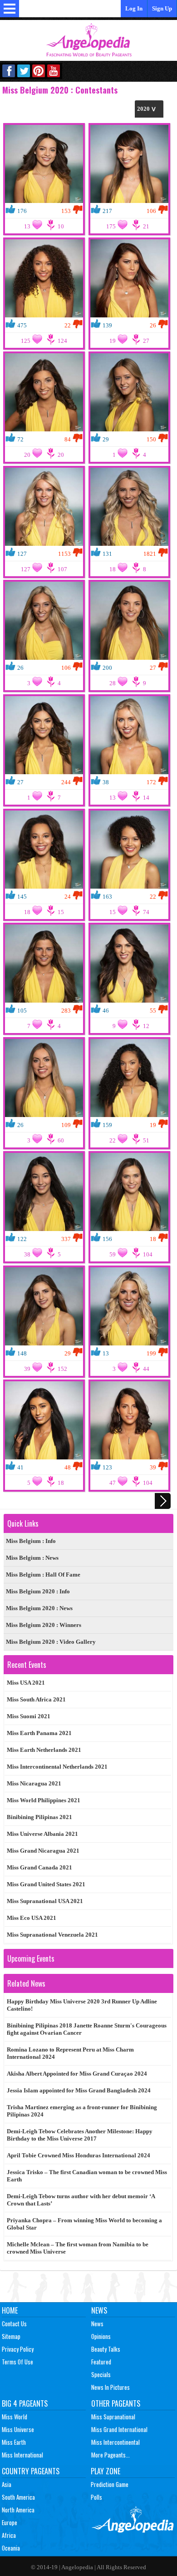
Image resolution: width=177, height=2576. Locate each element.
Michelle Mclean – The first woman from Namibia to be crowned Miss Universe (78, 2248)
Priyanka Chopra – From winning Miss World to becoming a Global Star (84, 2224)
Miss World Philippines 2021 (44, 1800)
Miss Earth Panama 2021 (39, 1733)
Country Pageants (31, 2471)
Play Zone (106, 2471)
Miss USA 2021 (26, 1683)
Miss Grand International (119, 2429)
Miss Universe (18, 2429)
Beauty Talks (106, 2349)
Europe (10, 2522)
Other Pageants (116, 2403)
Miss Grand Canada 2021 (39, 1867)
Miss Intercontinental (116, 2442)
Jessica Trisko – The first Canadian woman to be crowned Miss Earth (87, 2176)
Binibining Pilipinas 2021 (39, 1817)
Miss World (15, 2417)
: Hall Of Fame (43, 1575)
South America (18, 2497)
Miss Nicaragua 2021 (34, 1783)
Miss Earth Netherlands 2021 (44, 1750)
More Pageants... (111, 2455)
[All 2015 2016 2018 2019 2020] (149, 109)
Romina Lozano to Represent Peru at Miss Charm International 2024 (70, 2053)
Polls (96, 2497)
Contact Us (14, 2324)
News (99, 2310)
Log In (134, 8)
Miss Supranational (113, 2417)
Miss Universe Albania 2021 (42, 1834)
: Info (31, 1541)
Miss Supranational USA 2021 (45, 1901)
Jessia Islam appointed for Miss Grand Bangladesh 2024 (79, 2090)
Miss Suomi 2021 (29, 1716)
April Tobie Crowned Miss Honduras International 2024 (79, 2155)
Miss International (22, 2455)
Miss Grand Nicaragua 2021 (43, 1851)
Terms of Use (17, 2362)
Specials (101, 2374)
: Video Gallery (51, 1642)
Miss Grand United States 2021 (46, 1884)
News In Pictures (111, 2387)
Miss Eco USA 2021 (32, 1918)
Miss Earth (14, 2442)
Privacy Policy (18, 2349)
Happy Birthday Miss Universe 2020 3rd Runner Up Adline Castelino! (82, 2005)
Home (10, 2310)
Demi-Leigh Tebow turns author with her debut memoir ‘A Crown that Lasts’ (81, 2200)
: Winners (44, 1625)
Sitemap (11, 2336)
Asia (7, 2484)
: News (32, 1558)
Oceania (11, 2548)
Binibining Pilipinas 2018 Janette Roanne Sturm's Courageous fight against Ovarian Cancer (87, 2029)
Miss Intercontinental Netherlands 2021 (57, 1767)
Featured (101, 2362)
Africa (9, 2535)
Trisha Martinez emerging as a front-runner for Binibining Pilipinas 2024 (82, 2111)
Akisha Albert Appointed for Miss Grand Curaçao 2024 (77, 2074)
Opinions (101, 2336)
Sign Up (162, 8)
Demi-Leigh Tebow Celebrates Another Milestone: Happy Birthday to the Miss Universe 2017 (80, 2135)
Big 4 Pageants (25, 2403)
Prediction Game (110, 2484)
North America (18, 2510)
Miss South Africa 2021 (36, 1699)
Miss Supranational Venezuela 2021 (52, 1935)
